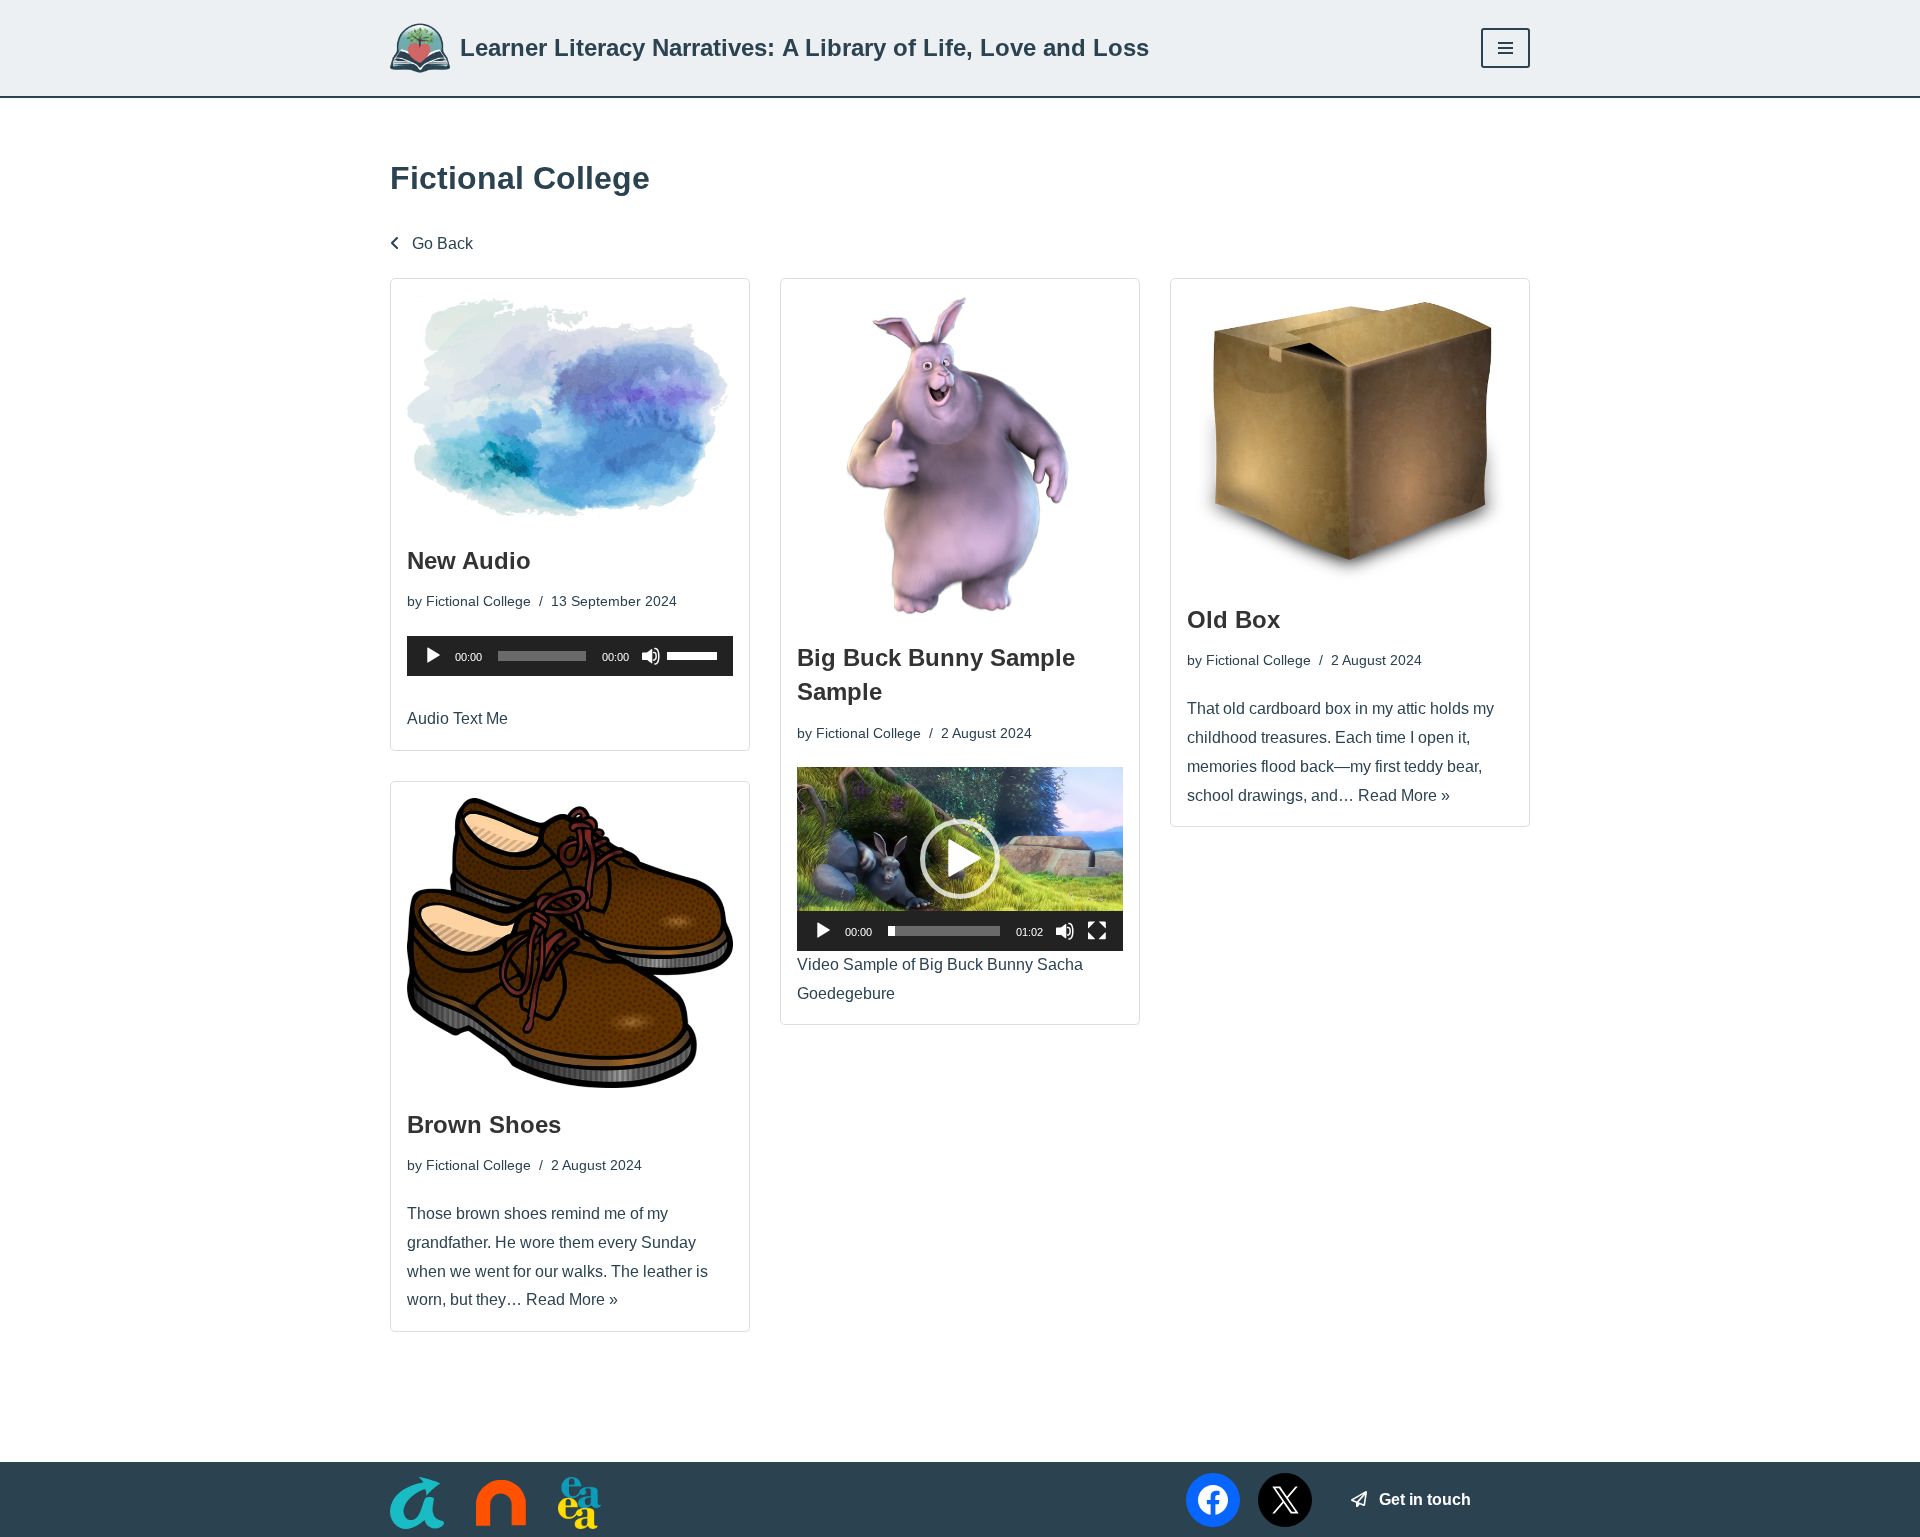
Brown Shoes (484, 1124)
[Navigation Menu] (1505, 48)
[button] (960, 859)
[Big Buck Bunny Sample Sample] (960, 458)
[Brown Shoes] (570, 943)
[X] (1285, 1500)
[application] (570, 656)
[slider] (695, 654)
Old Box (1233, 619)
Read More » (1404, 795)
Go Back (440, 243)
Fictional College (478, 601)
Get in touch (1419, 1499)
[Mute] (651, 656)
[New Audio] (570, 409)
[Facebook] (1213, 1500)
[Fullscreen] (1097, 931)
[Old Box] (1350, 438)
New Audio (469, 560)
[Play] (433, 656)
